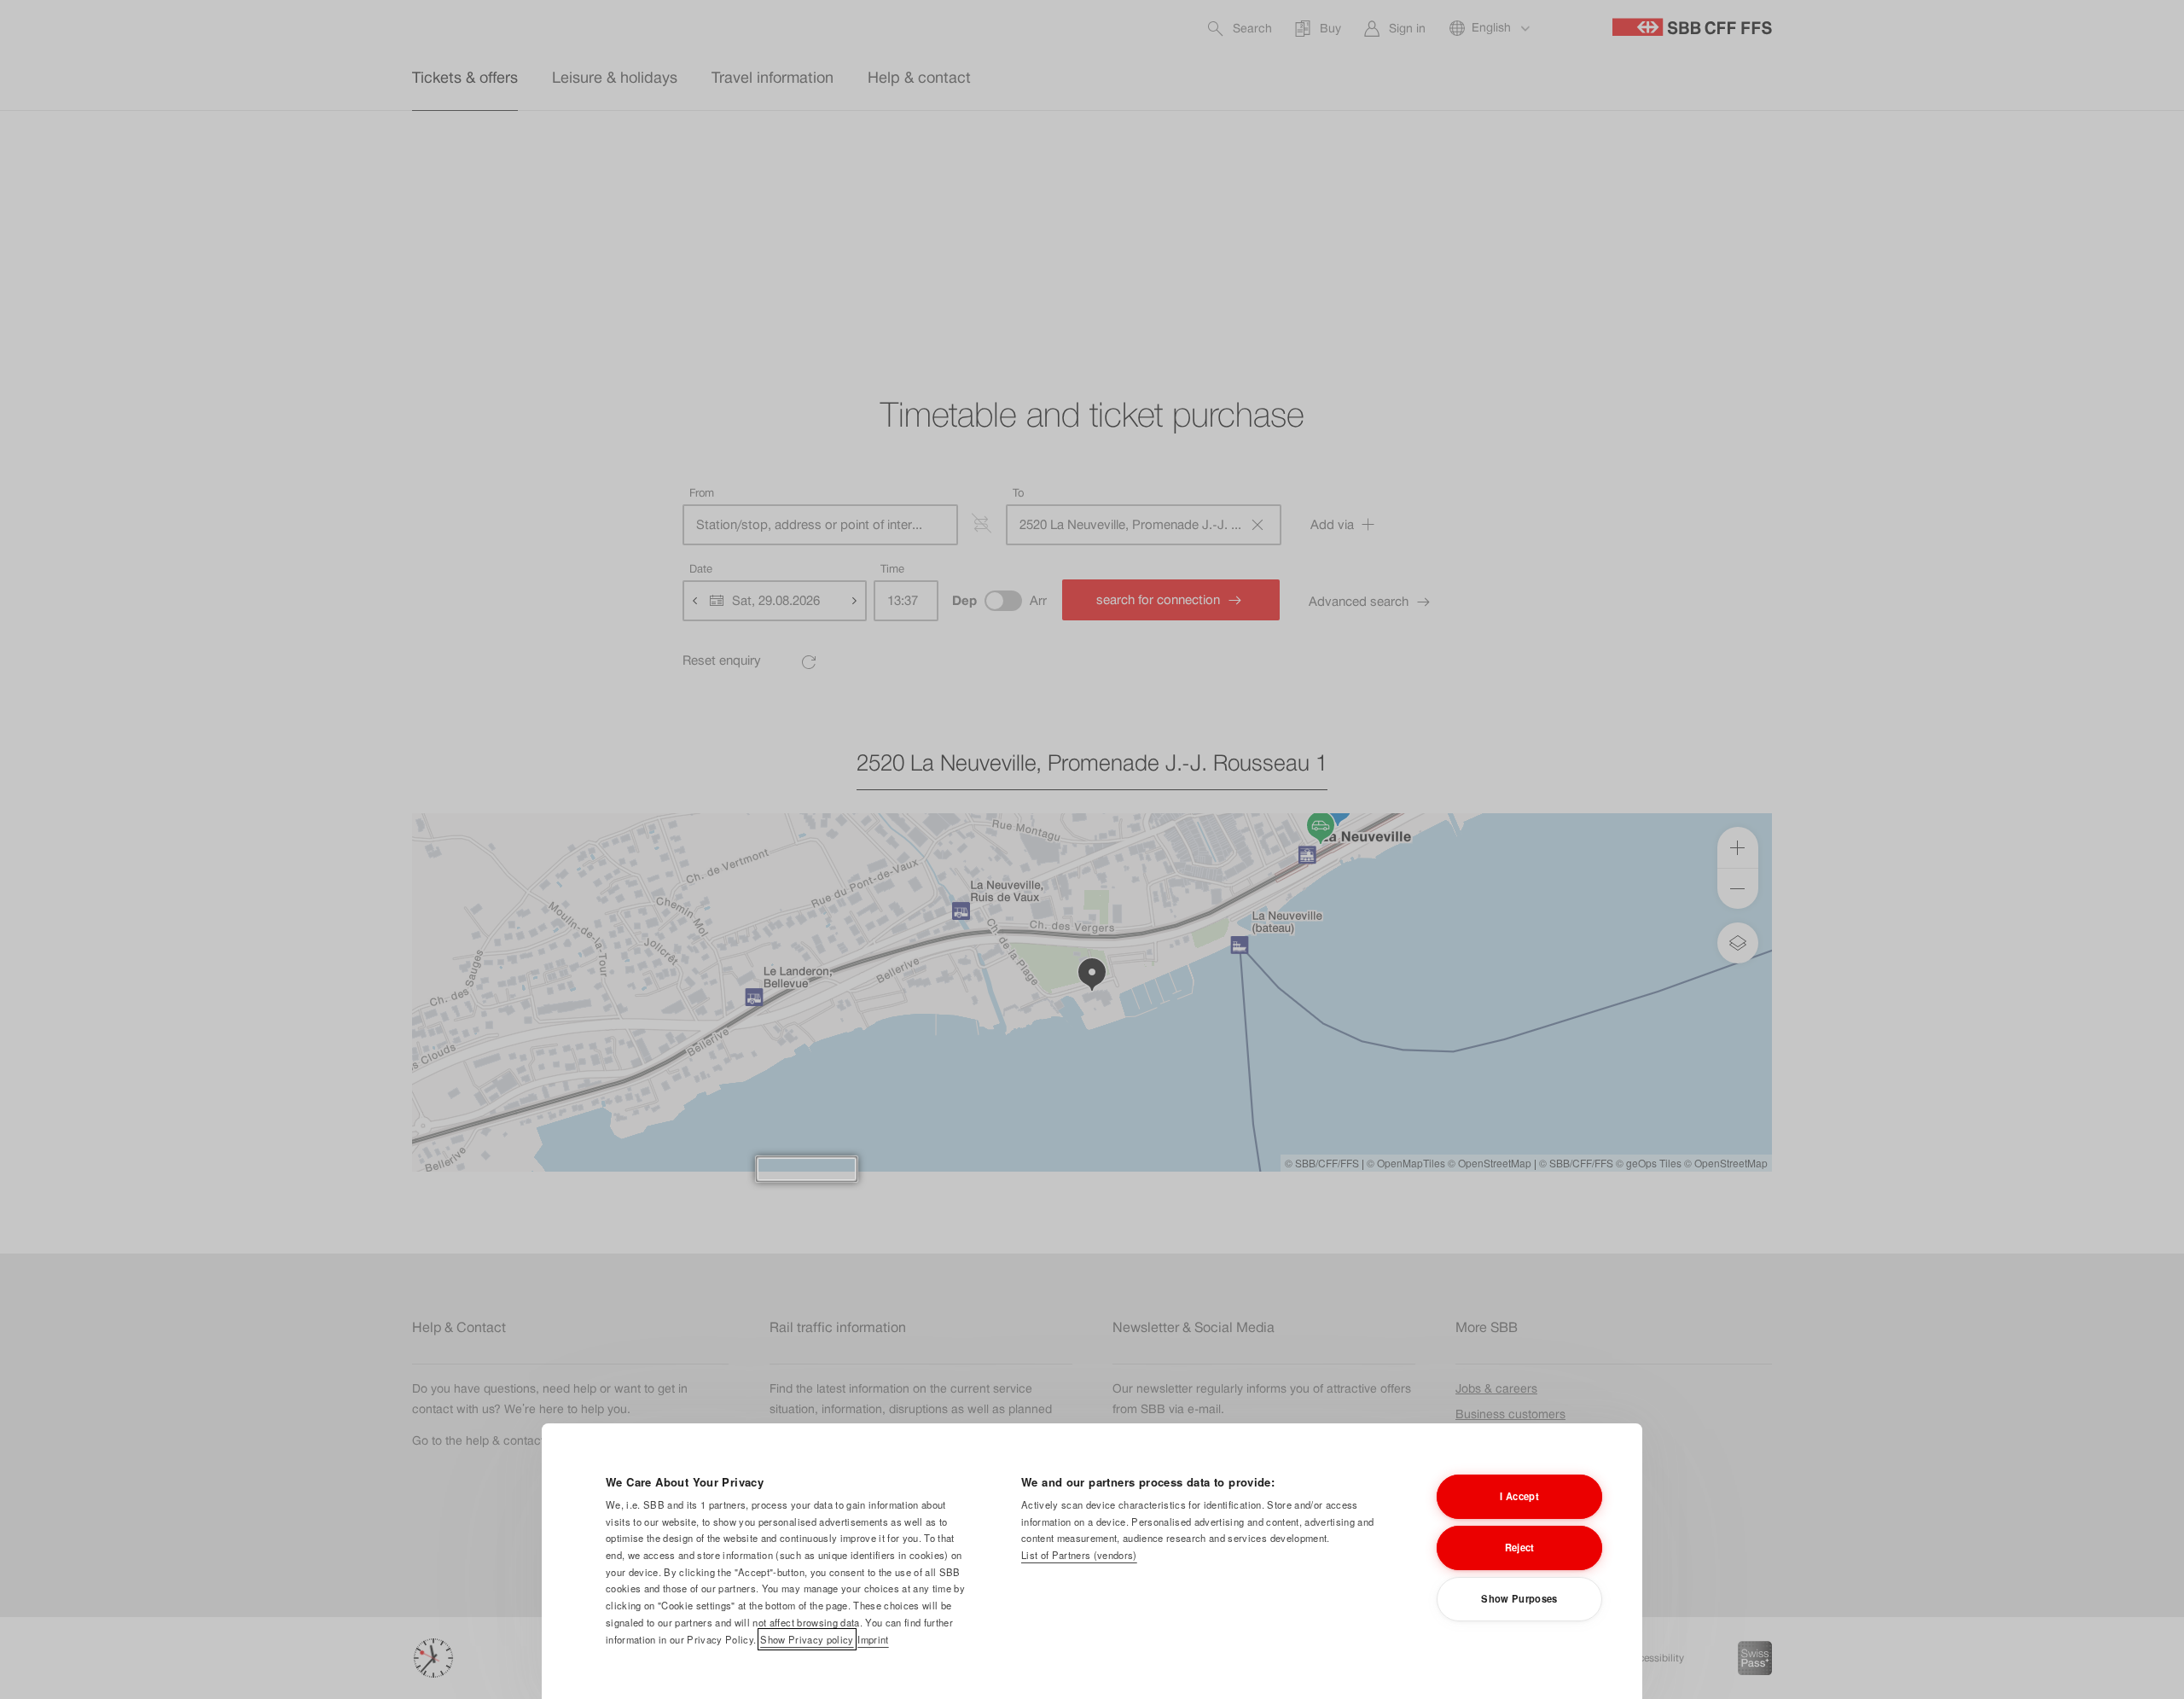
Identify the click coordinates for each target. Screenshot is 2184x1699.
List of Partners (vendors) (1079, 1555)
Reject (1520, 1547)
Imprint (873, 1638)
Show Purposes (1519, 1598)
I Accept (1519, 1496)
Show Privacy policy (807, 1638)
